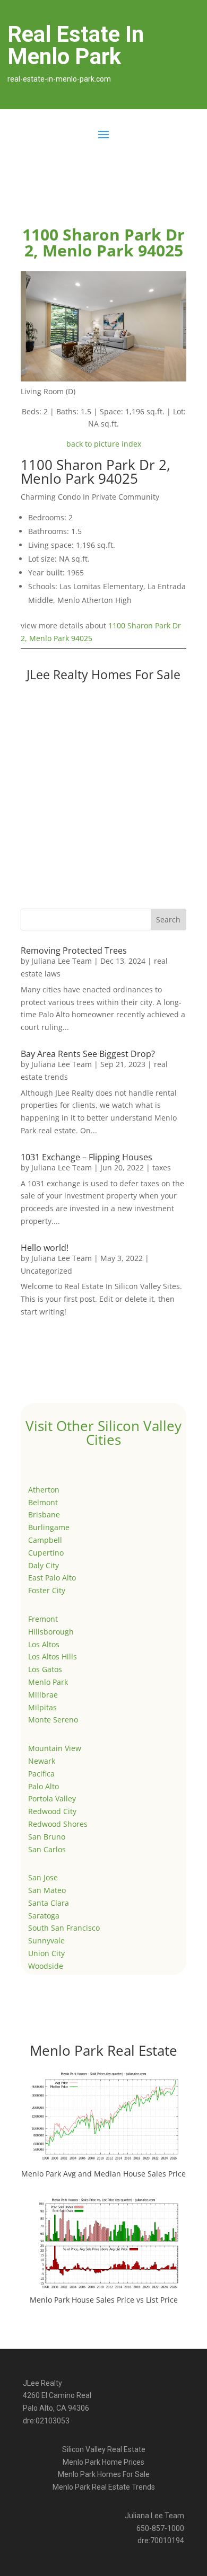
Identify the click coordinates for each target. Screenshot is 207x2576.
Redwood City (52, 1811)
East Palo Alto (52, 1578)
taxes (162, 1167)
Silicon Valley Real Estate (104, 2449)
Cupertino (46, 1553)
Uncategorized (46, 1271)
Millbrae (43, 1695)
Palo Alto (44, 1786)
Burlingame (49, 1527)
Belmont (43, 1502)
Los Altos (44, 1644)
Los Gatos (45, 1669)
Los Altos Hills (53, 1656)
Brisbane (44, 1514)
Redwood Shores (58, 1824)
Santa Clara (49, 1903)
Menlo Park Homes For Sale (104, 2474)
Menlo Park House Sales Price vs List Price (104, 2300)
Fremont (43, 1619)
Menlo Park (48, 1682)
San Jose (43, 1877)
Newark (42, 1761)
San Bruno (47, 1837)
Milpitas (42, 1707)
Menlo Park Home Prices (103, 2462)
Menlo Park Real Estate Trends (104, 2487)
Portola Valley (52, 1798)
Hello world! (45, 1248)
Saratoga (44, 1916)
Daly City (44, 1565)
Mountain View (55, 1748)
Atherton (44, 1490)
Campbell (45, 1540)
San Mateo (47, 1890)
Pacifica (41, 1774)
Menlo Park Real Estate (103, 2050)
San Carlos (47, 1849)
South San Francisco (64, 1928)
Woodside (46, 1966)
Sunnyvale (46, 1940)
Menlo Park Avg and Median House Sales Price (103, 2174)
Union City (46, 1953)
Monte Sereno (53, 1720)
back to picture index (104, 444)
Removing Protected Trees (74, 951)
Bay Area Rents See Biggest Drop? (88, 1054)
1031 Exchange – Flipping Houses (87, 1157)
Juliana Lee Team (62, 961)
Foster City (47, 1590)
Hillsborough (51, 1632)
